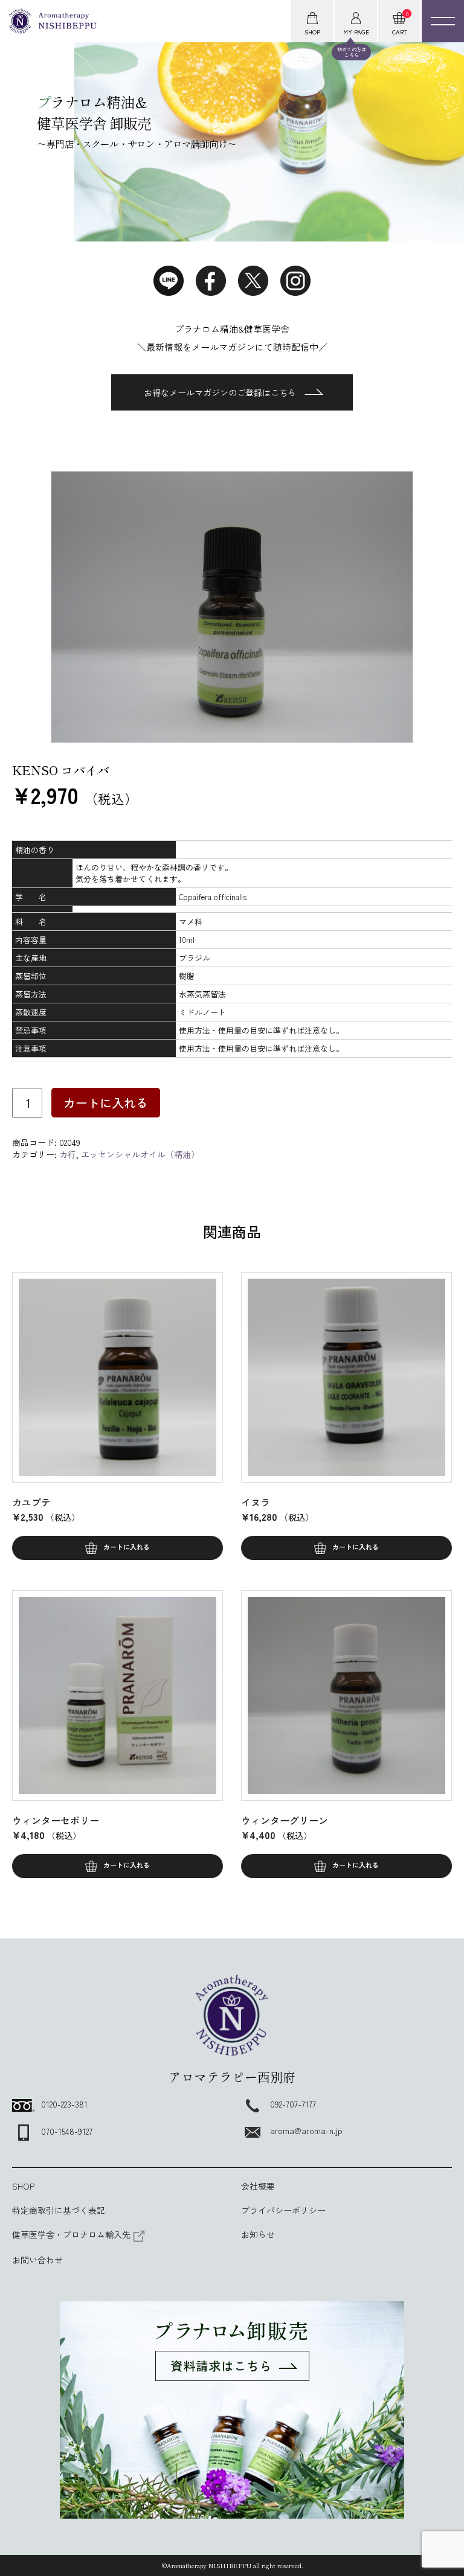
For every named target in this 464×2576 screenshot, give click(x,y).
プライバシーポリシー (283, 2210)
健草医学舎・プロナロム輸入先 (71, 2234)
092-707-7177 (293, 2104)
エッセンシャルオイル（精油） (140, 1154)
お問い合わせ (37, 2260)
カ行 (68, 1154)
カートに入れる (106, 1103)
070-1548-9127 (67, 2131)
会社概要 (258, 2186)
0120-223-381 (64, 2104)
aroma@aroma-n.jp (306, 2130)
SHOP (23, 2186)
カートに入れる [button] (127, 1547)
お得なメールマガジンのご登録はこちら (220, 392)
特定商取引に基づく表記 (59, 2210)
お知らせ (258, 2234)
